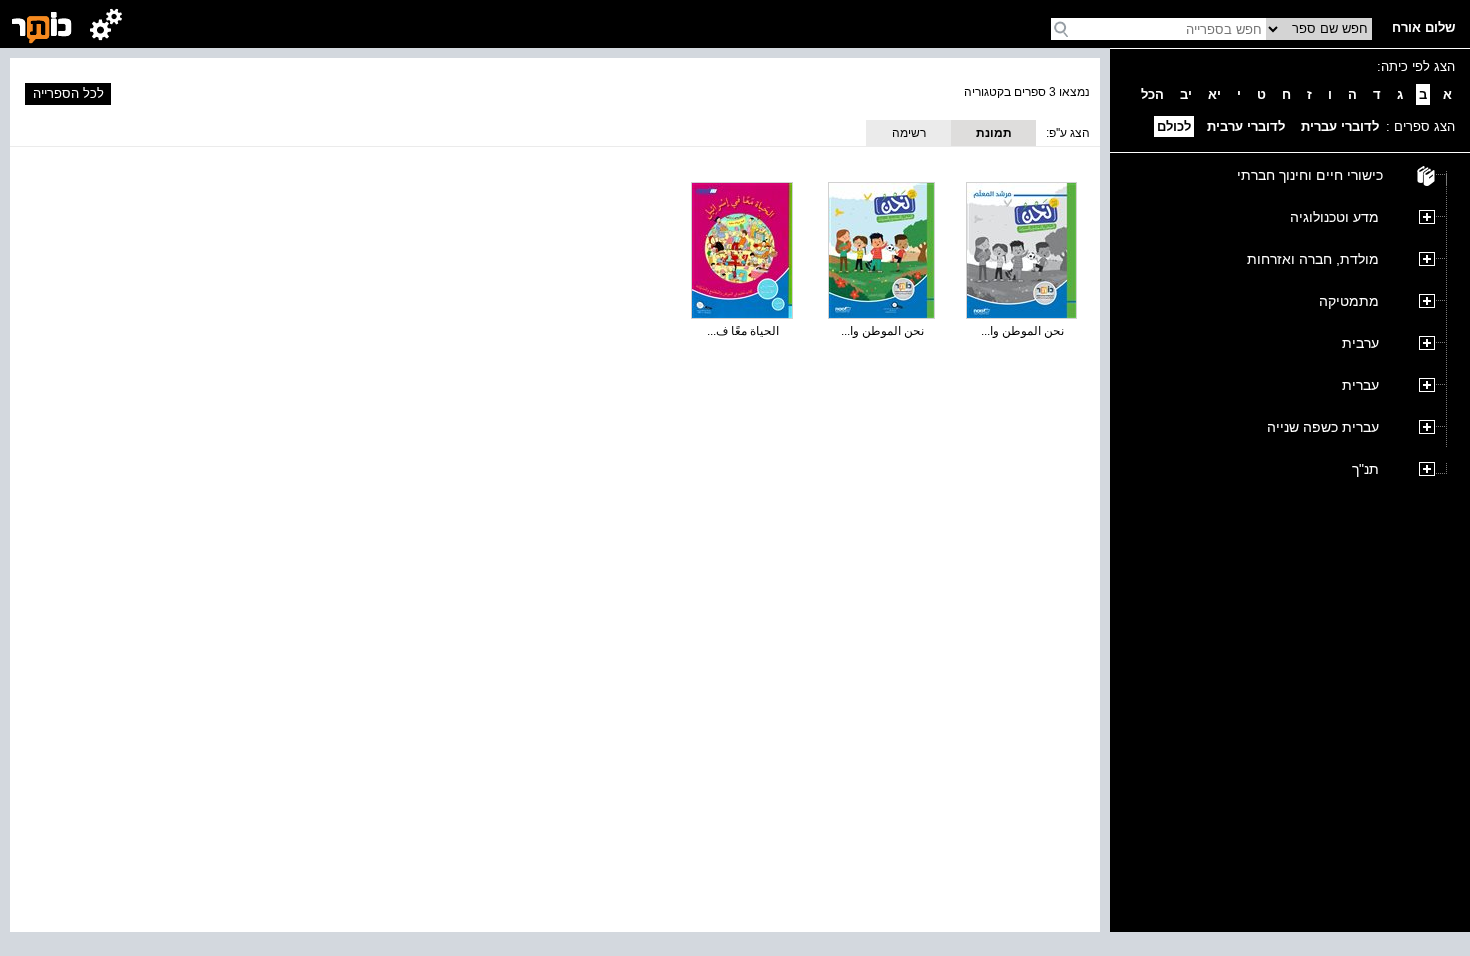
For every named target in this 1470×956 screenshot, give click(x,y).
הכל (1152, 94)
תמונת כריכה (994, 136)
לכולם (1174, 126)
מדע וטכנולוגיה (1334, 217)
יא (1214, 94)
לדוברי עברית (1340, 126)
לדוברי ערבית (1246, 126)
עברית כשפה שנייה (1323, 427)
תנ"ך (1365, 469)
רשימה (909, 133)
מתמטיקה (1349, 301)
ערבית (1360, 343)
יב (1186, 94)
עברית (1360, 385)
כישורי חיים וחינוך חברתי (1310, 175)
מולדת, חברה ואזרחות (1313, 259)
